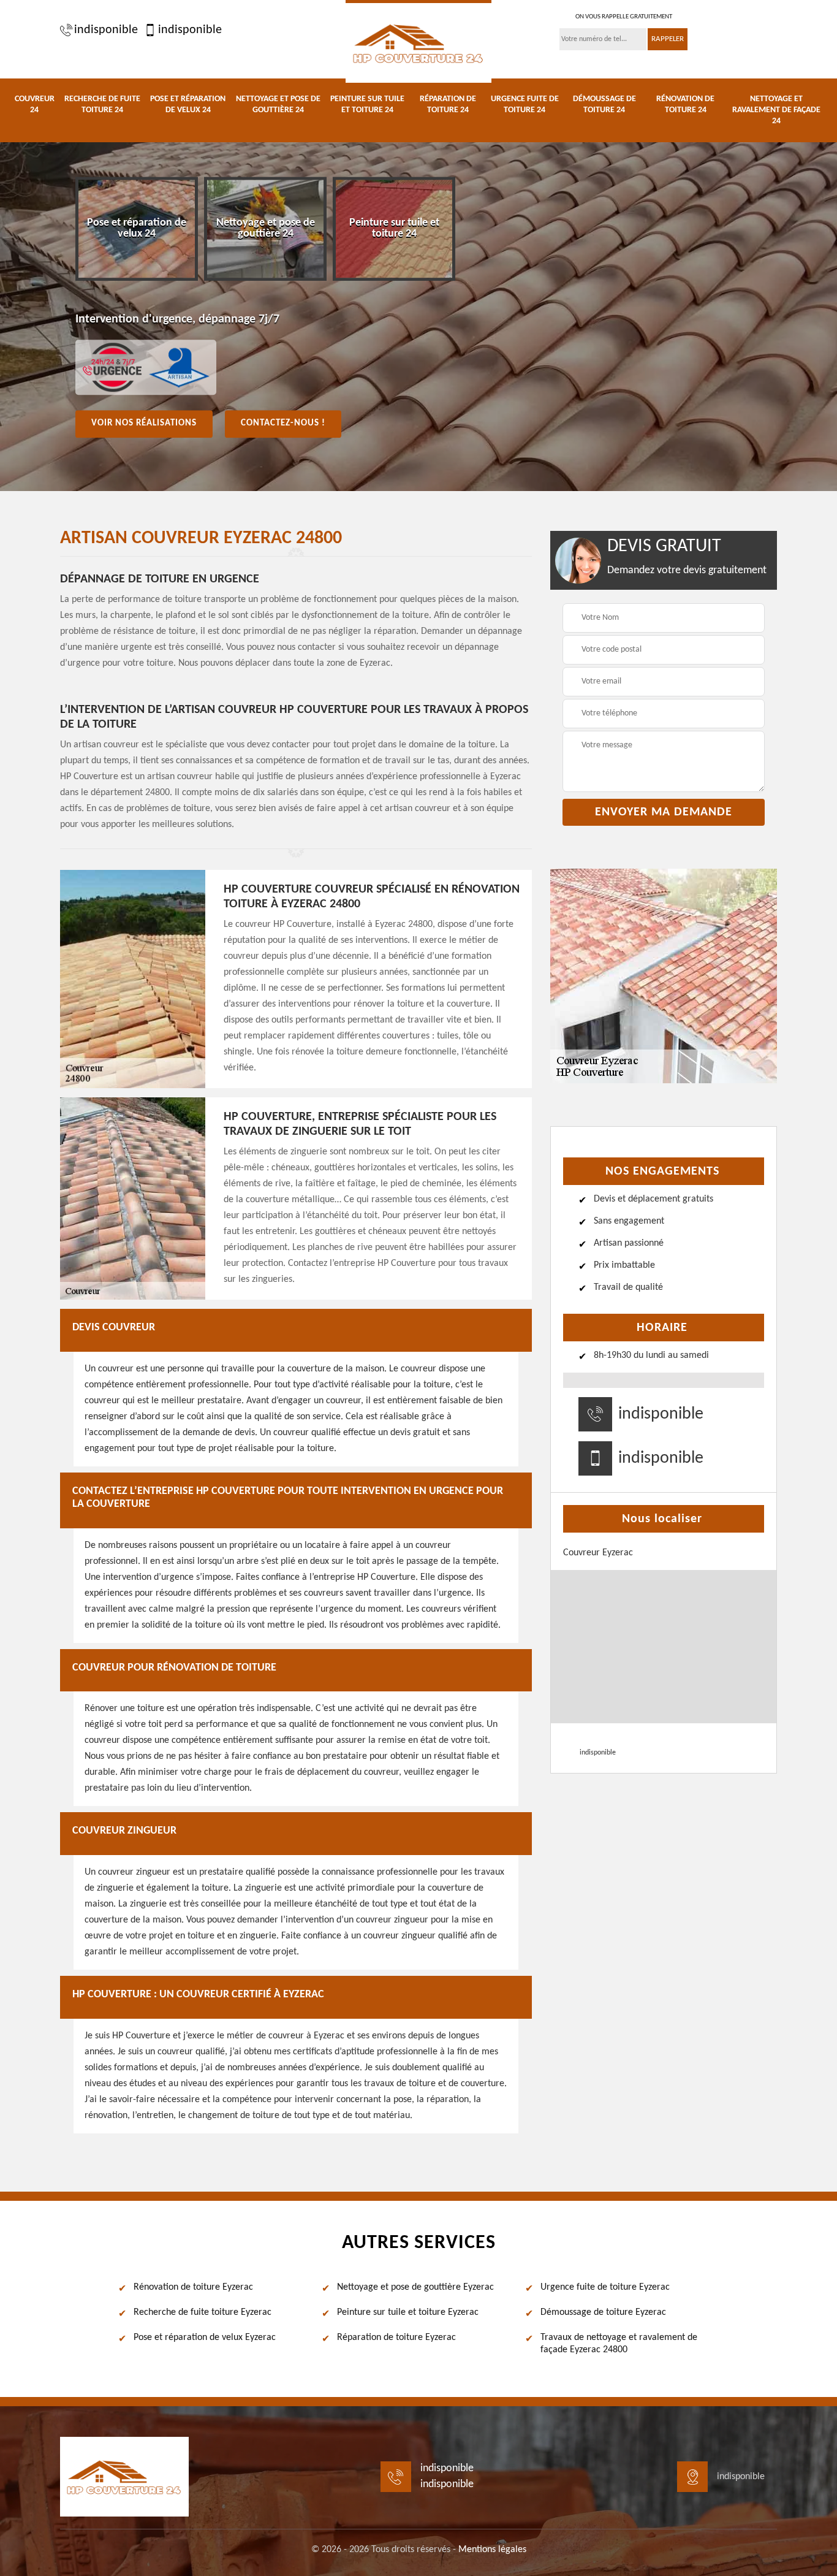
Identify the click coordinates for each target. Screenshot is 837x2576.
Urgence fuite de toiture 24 (525, 105)
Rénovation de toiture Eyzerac (193, 2287)
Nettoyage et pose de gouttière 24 (278, 105)
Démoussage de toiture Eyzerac (603, 2312)
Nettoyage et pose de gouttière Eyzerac (415, 2287)
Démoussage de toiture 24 (604, 105)
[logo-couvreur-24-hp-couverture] (418, 41)
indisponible (106, 30)
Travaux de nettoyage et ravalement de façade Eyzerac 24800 (619, 2344)
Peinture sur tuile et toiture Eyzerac (408, 2312)
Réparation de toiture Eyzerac (396, 2338)
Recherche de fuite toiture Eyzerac (203, 2312)
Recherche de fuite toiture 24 (102, 105)
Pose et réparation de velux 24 (188, 105)
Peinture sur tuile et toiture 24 (367, 105)
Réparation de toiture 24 (448, 105)
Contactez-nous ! (283, 423)
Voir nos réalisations (144, 423)
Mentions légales (492, 2550)
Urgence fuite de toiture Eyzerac (605, 2287)
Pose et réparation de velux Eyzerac (205, 2338)
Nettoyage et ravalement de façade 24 (776, 110)
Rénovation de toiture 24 (685, 105)
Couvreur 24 (35, 105)
